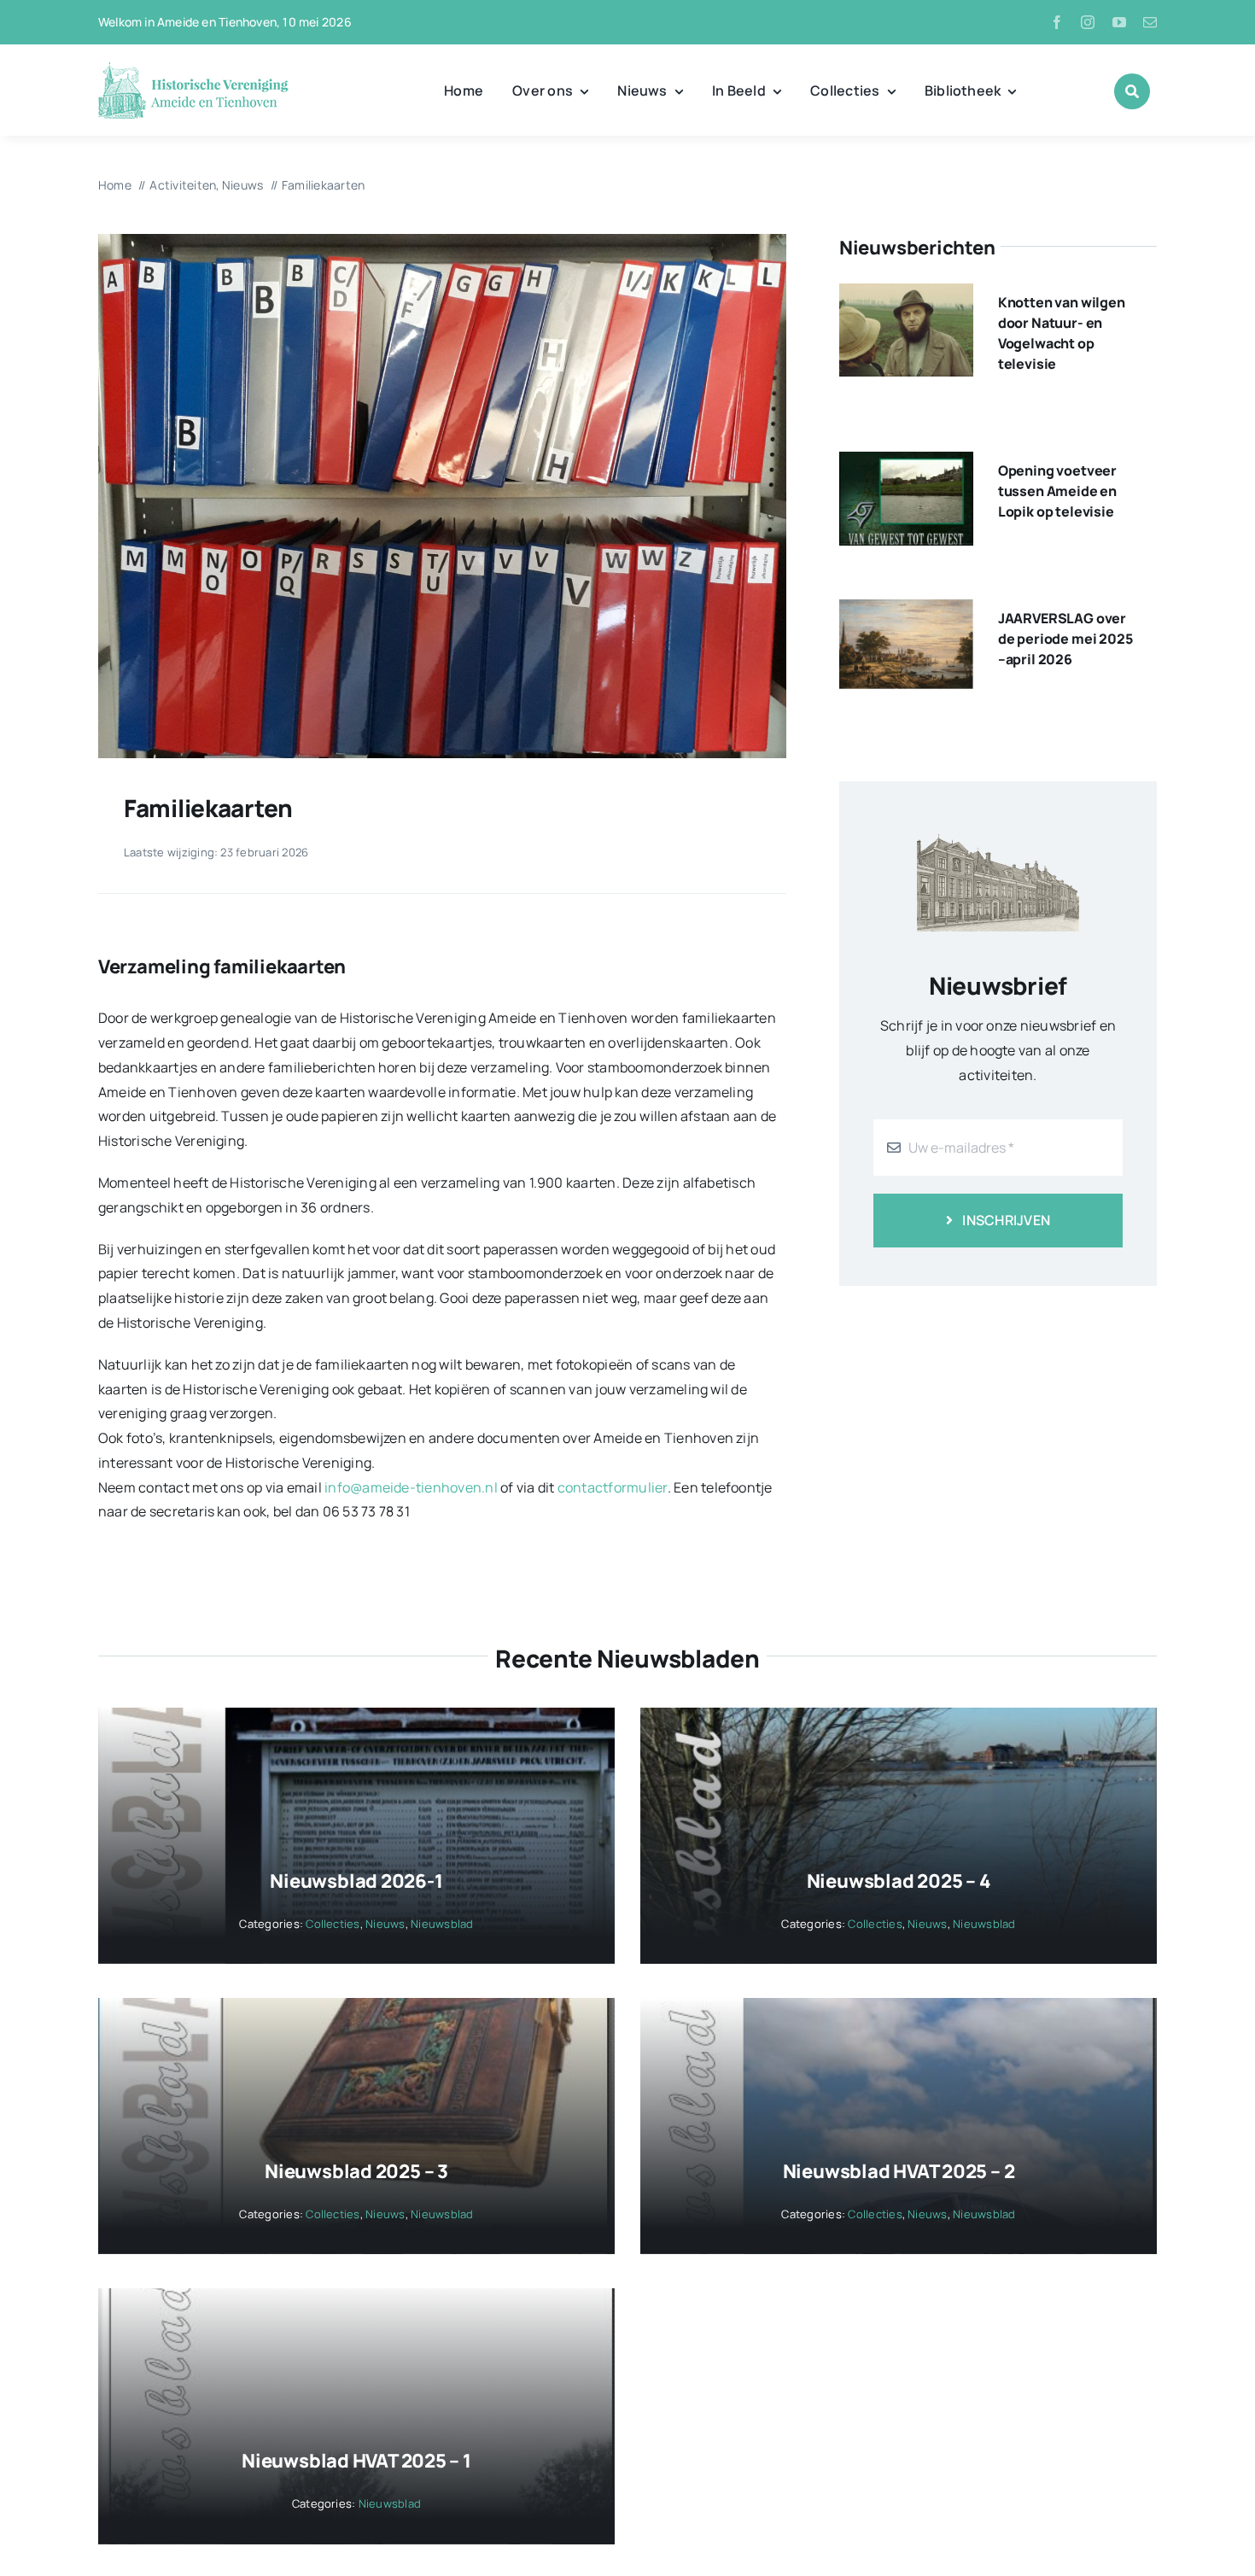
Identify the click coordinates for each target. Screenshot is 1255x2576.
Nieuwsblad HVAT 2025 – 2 (899, 2171)
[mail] (1150, 22)
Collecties (333, 1924)
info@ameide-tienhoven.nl (411, 1487)
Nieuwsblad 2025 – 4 (899, 1881)
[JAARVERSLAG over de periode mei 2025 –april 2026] (906, 611)
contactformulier (613, 1487)
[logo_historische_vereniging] (193, 68)
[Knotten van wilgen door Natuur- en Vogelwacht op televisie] (906, 295)
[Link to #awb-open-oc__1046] (1132, 91)
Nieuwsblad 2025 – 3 (356, 2171)
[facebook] (1057, 22)
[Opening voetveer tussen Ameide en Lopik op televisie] (906, 464)
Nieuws (385, 1924)
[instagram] (1088, 22)
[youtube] (1119, 22)
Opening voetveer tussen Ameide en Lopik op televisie (1057, 491)
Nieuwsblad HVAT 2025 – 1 (356, 2461)
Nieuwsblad (442, 1924)
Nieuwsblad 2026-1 (356, 1881)
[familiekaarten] (442, 241)
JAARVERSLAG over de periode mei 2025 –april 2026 (1065, 639)
